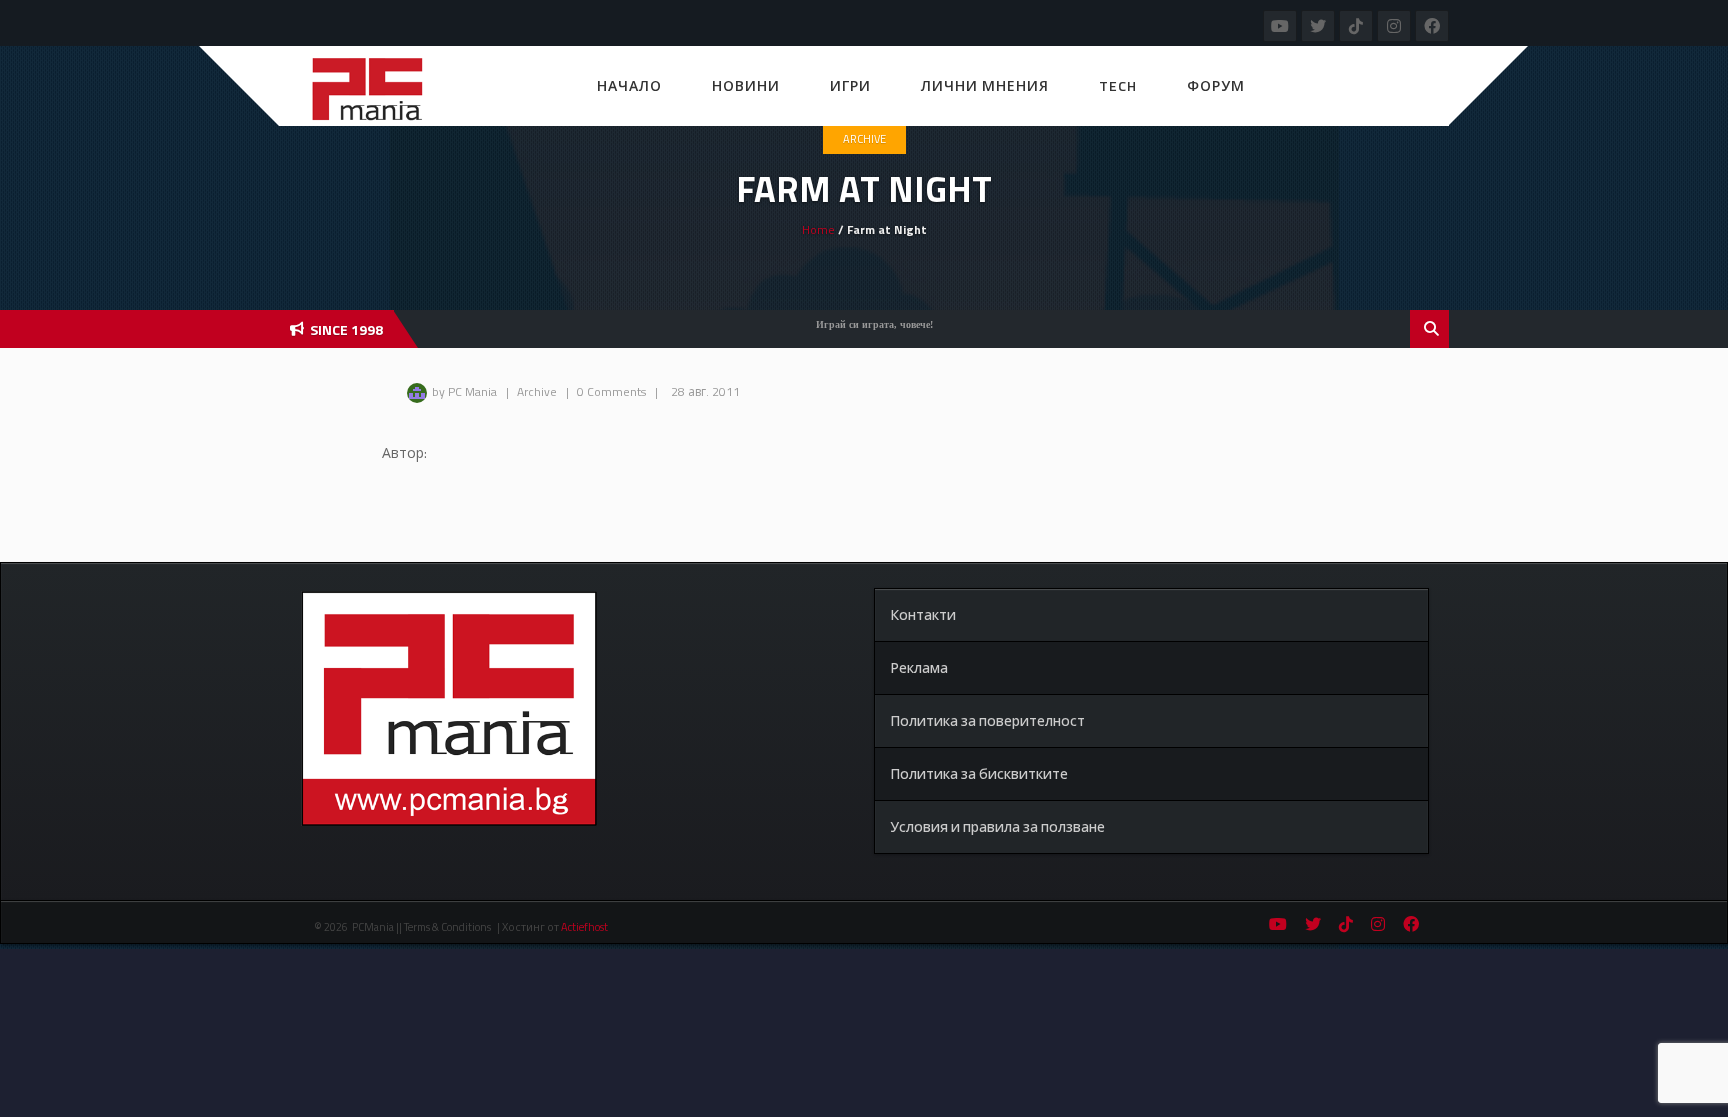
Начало (629, 85)
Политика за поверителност (987, 720)
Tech (1118, 85)
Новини (746, 85)
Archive (864, 139)
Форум (1216, 85)
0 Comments (611, 391)
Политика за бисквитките (979, 773)
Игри (850, 85)
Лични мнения (985, 85)
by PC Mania (464, 391)
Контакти (923, 614)
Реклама (919, 667)
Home (818, 229)
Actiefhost (584, 927)
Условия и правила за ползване (997, 826)
